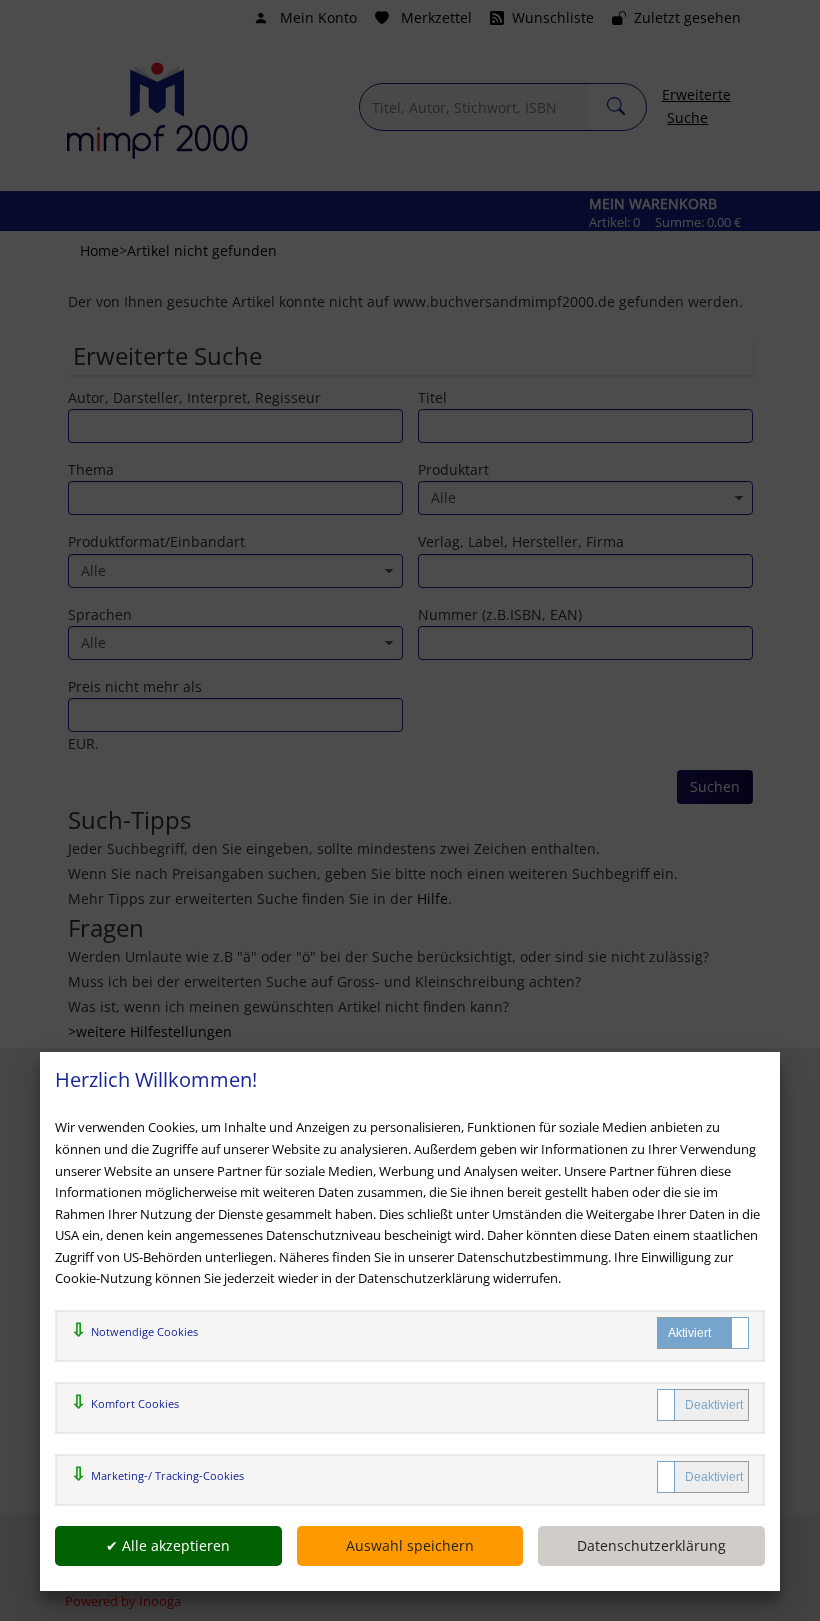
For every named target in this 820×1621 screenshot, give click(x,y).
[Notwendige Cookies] (703, 1333)
